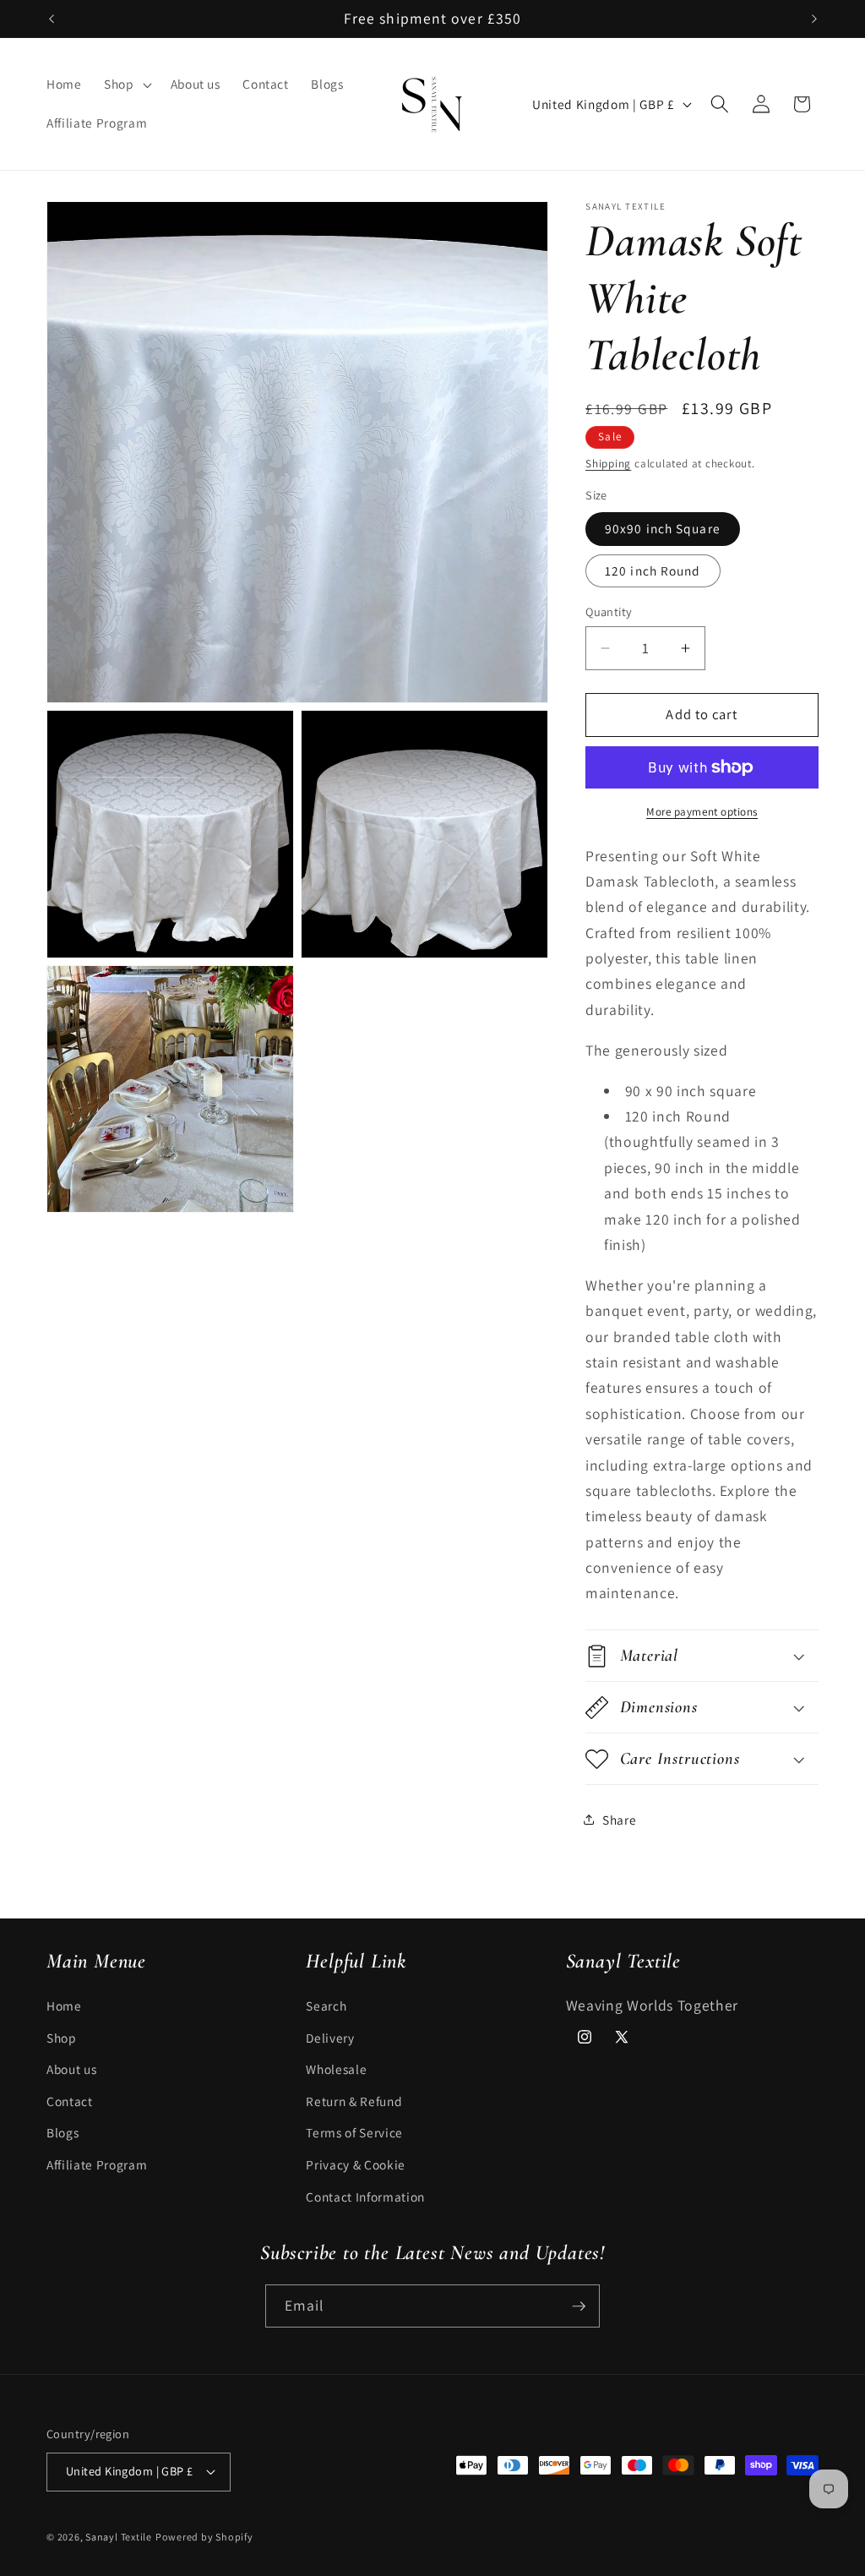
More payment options (702, 812)
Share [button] (619, 1820)
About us (71, 2069)
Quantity (609, 611)
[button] (126, 85)
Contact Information (365, 2197)
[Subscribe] (579, 2306)
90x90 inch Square (663, 528)
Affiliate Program (97, 2164)
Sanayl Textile (119, 2537)
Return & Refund (354, 2101)
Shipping (608, 464)
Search (326, 2006)
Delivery (330, 2038)
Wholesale (336, 2069)
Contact (70, 2101)
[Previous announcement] (52, 19)
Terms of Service (354, 2132)
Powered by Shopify (204, 2537)
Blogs (63, 2132)
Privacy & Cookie (356, 2164)
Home (64, 2006)
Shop (62, 2038)
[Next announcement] (814, 19)
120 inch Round (653, 570)
